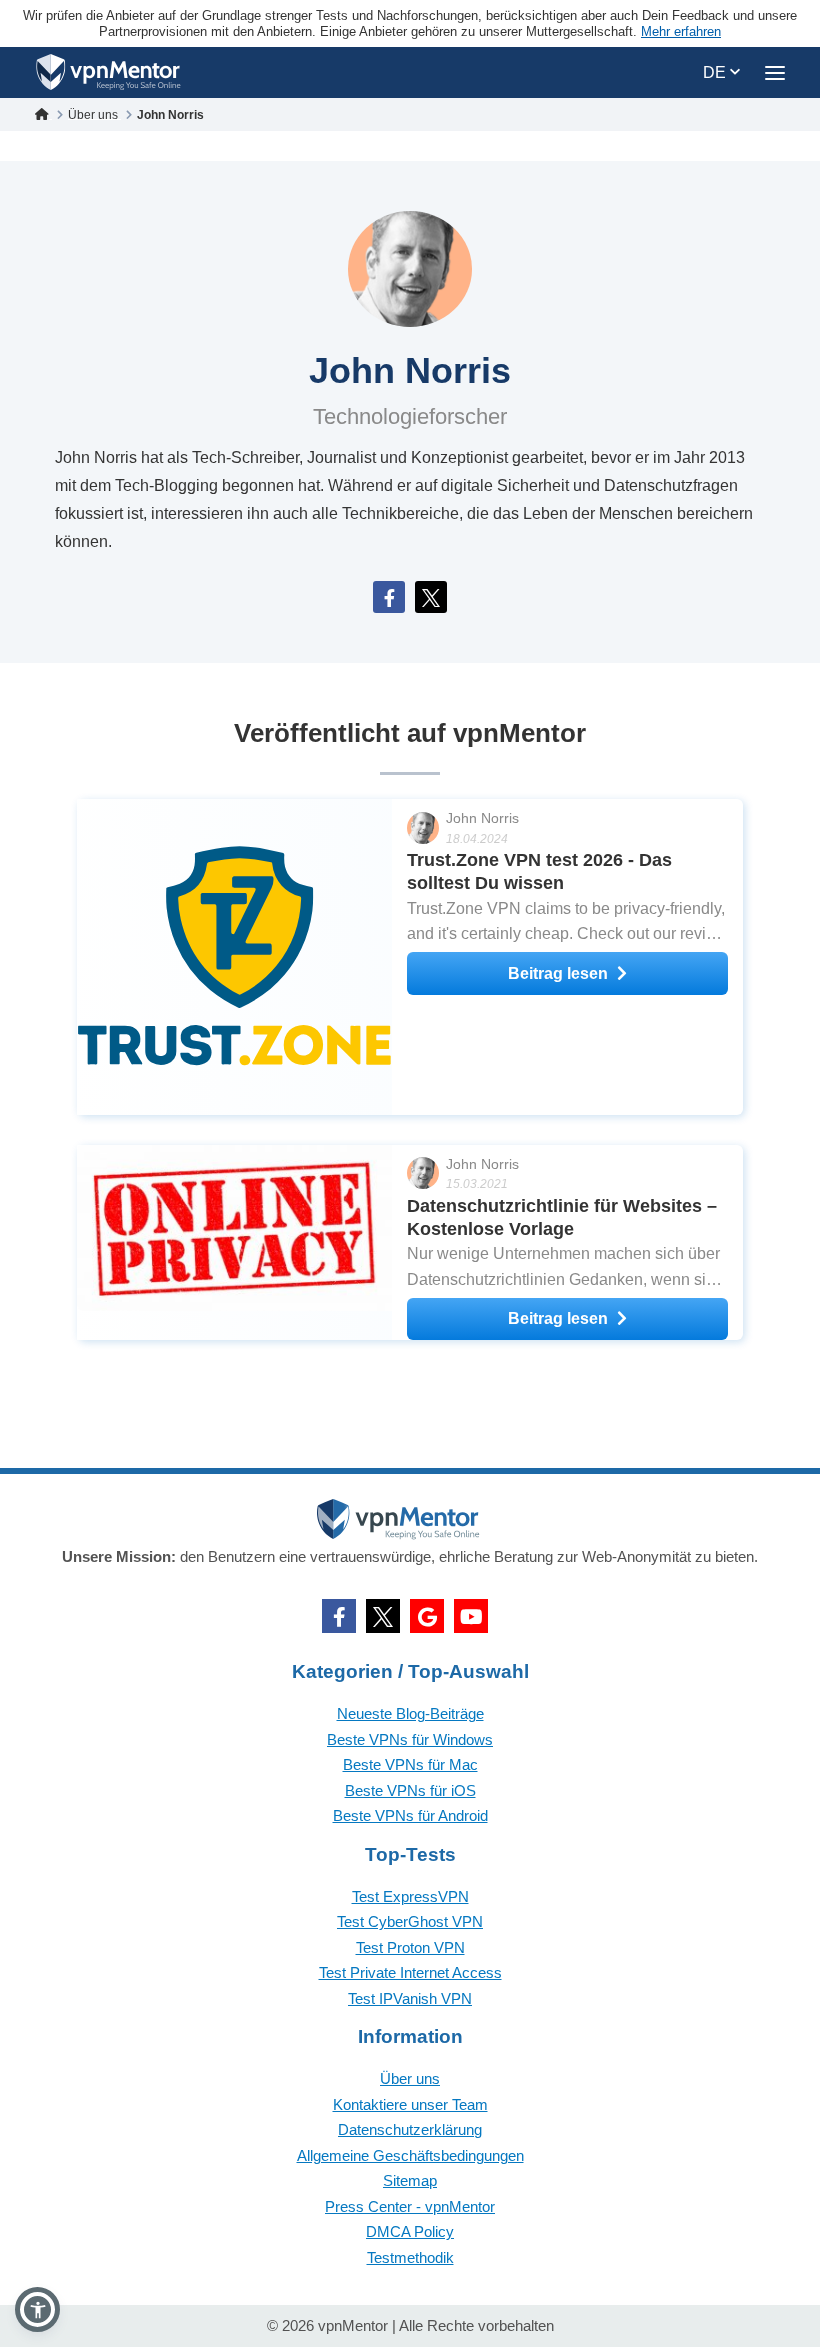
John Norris (482, 818)
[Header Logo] (108, 72)
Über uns (410, 2078)
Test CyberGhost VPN (410, 1921)
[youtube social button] (471, 1616)
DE (716, 72)
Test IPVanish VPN (410, 1998)
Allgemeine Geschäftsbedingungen (410, 2155)
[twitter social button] (383, 1616)
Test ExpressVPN (410, 1896)
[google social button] (427, 1616)
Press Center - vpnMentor (410, 2206)
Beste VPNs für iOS (410, 1790)
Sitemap (410, 2180)
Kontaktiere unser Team (410, 2104)
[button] (37, 2309)
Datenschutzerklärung (410, 2129)
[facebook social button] (339, 1616)
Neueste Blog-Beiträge (410, 1713)
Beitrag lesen (558, 973)
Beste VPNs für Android (410, 1815)
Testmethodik (410, 2257)
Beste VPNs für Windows (410, 1739)
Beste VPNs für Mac (410, 1764)
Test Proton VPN (410, 1947)
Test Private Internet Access (410, 1972)
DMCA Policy (410, 2231)
